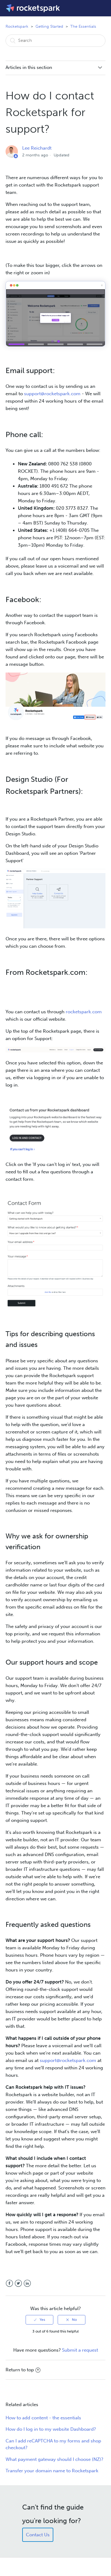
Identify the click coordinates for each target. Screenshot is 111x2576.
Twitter (18, 2283)
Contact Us (38, 2535)
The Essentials (83, 26)
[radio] (39, 2320)
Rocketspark (17, 26)
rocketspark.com (84, 1012)
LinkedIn (27, 2283)
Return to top (20, 2370)
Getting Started (49, 26)
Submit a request (80, 2350)
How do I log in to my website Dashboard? (51, 2429)
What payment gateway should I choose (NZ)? (54, 2459)
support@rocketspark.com (52, 394)
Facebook (9, 2283)
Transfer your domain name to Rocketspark (52, 2471)
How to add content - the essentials (43, 2418)
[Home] (33, 8)
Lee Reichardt (37, 148)
